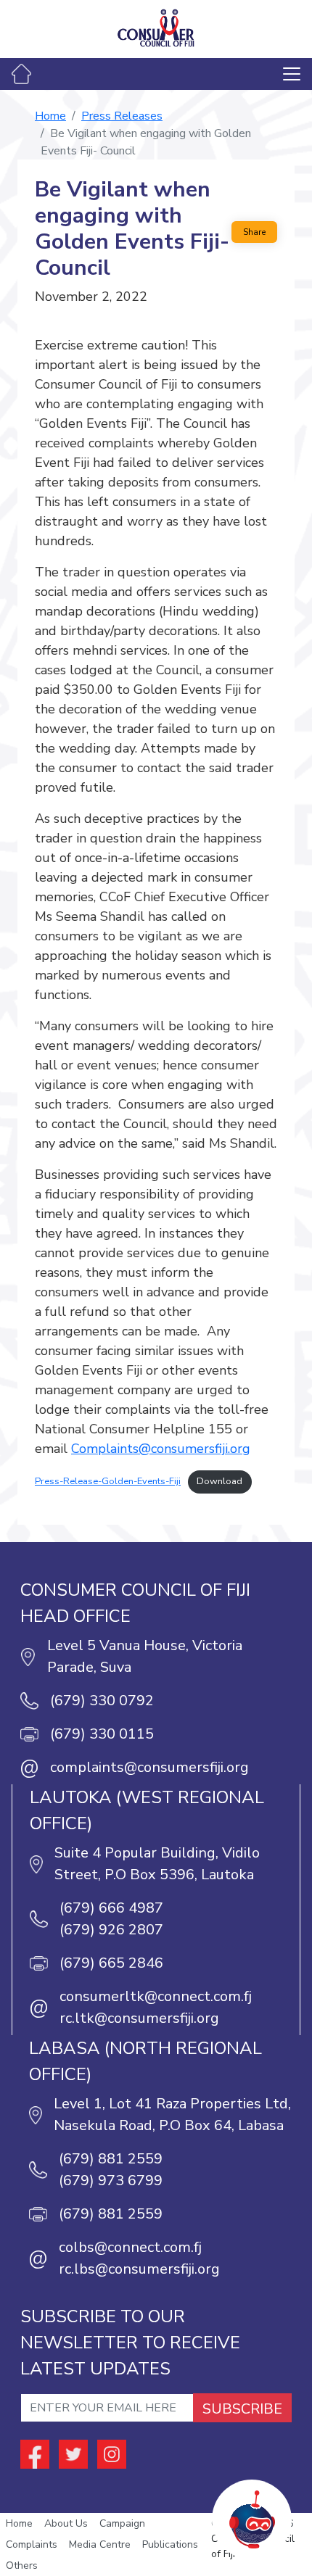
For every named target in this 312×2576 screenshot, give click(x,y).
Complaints (32, 2544)
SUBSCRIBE (242, 2409)
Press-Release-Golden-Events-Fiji (108, 1481)
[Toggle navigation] (292, 74)
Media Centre (100, 2544)
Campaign (122, 2523)
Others (22, 2565)
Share (254, 232)
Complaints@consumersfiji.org (161, 1449)
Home (50, 116)
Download (219, 1481)
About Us (66, 2523)
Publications (170, 2544)
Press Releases (122, 116)
